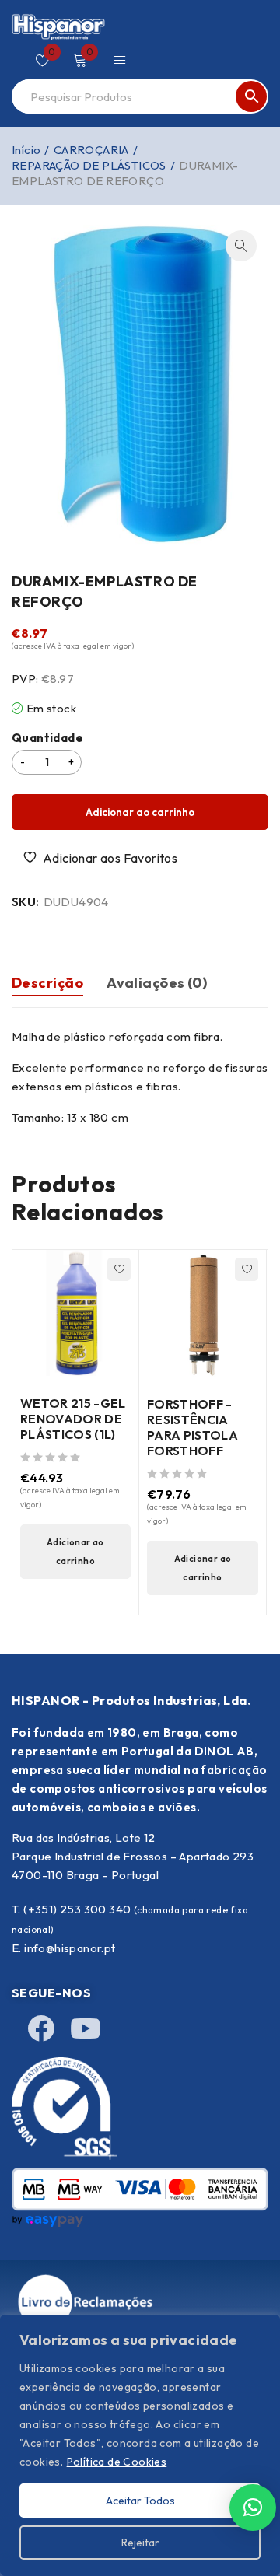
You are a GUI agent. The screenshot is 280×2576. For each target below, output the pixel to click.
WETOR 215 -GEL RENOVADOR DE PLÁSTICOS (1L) (73, 1419)
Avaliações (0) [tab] (157, 983)
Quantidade (47, 738)
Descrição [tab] (47, 983)
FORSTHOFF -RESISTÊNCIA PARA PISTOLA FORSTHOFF (192, 1427)
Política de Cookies (117, 2462)
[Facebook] (41, 2028)
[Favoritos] (102, 858)
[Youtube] (85, 2028)
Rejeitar (140, 2543)
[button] (241, 246)
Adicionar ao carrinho (140, 812)
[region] (140, 2445)
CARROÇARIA (91, 150)
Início (26, 150)
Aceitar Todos (140, 2501)
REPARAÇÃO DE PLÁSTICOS (89, 165)
